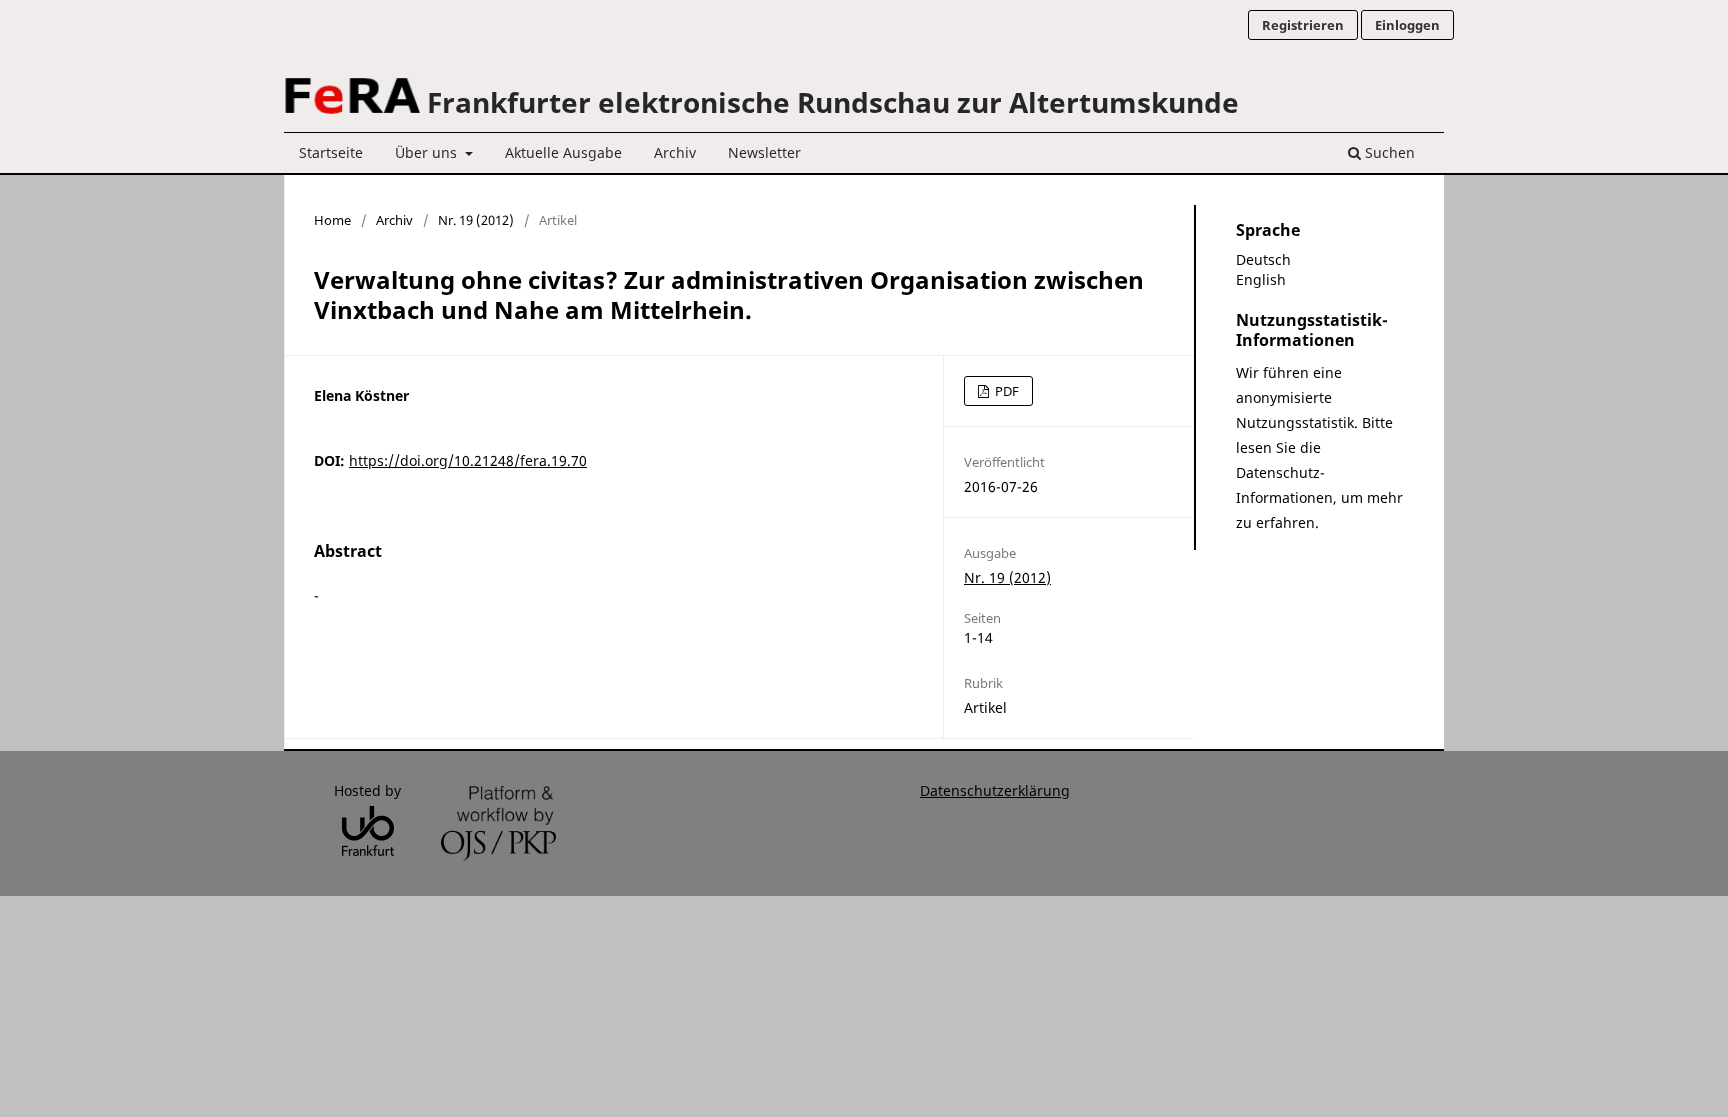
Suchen (1388, 152)
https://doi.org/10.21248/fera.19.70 (468, 460)
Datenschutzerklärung (995, 790)
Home (332, 220)
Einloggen (1407, 25)
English (1261, 279)
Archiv (675, 152)
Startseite (331, 152)
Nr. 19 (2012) (476, 220)
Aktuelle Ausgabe (563, 152)
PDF (1005, 391)
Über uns (428, 152)
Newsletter (764, 152)
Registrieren (1303, 25)
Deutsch (1263, 259)
